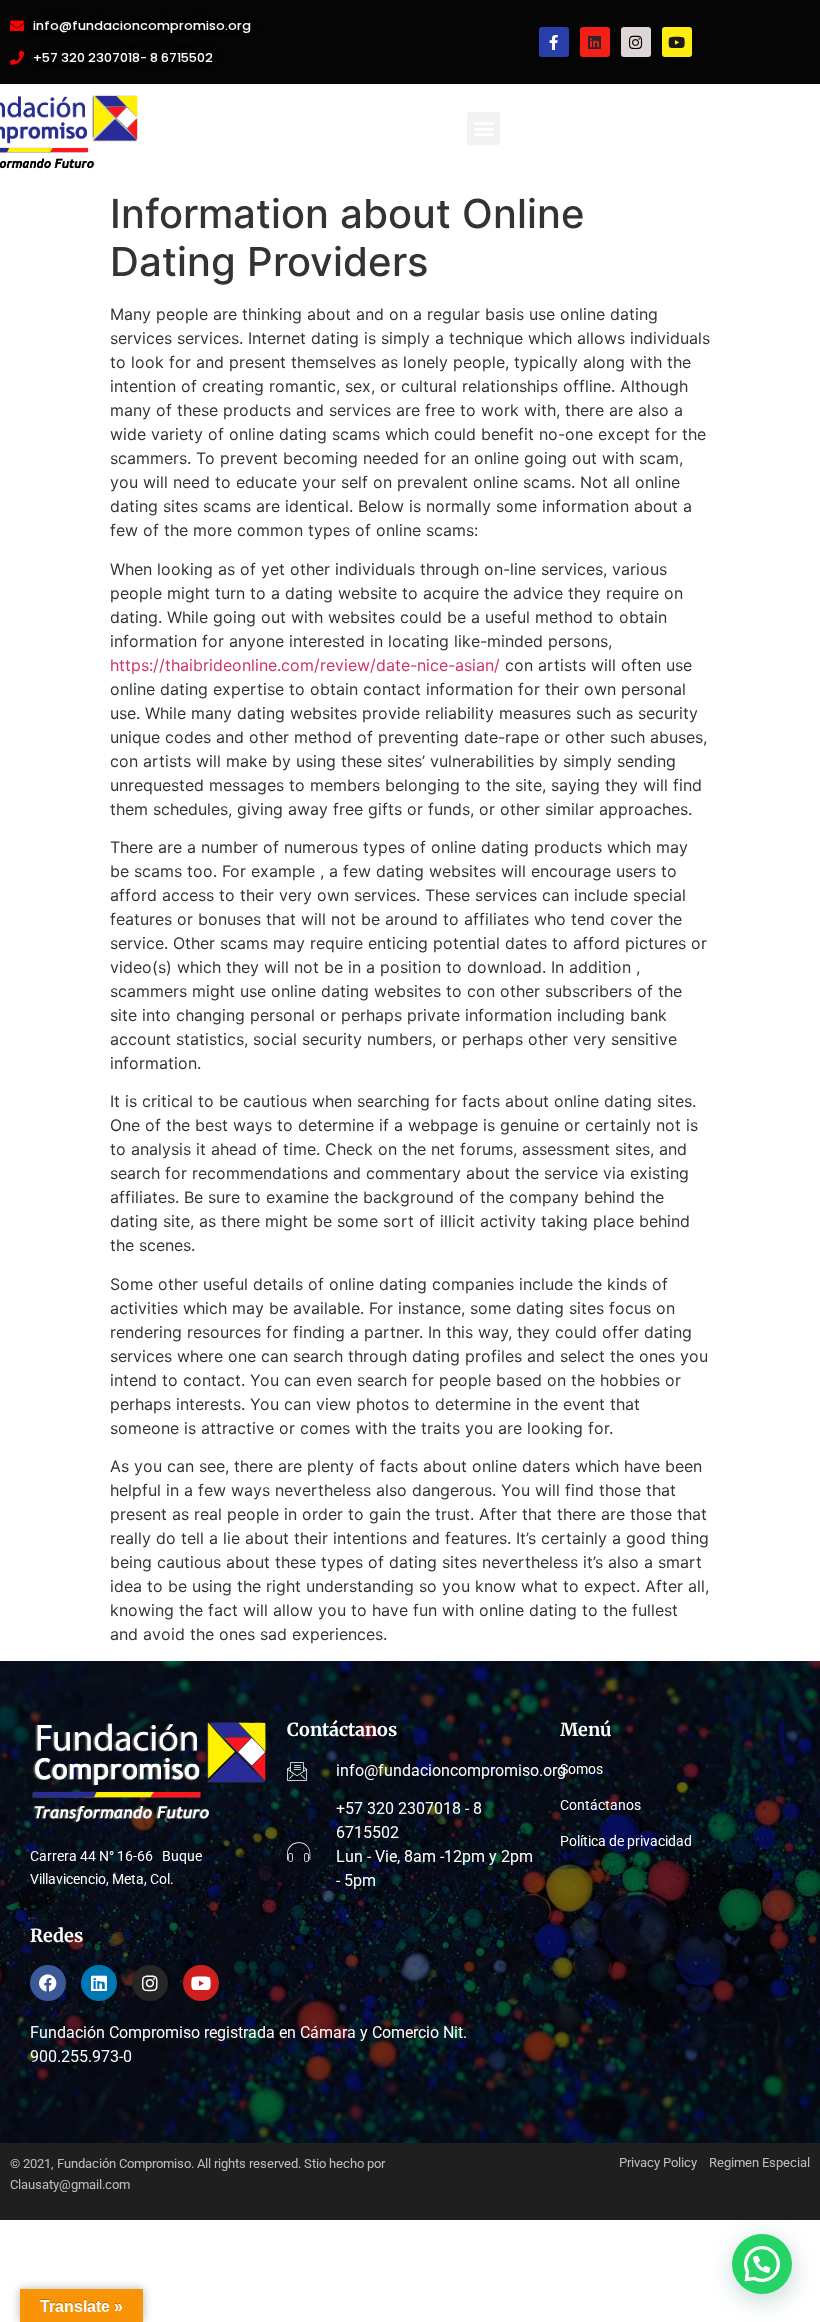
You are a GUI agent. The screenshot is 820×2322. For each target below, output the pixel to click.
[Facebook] (48, 1983)
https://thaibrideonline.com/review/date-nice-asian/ (305, 665)
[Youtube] (677, 42)
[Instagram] (636, 42)
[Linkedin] (595, 42)
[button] (483, 128)
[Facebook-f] (554, 42)
